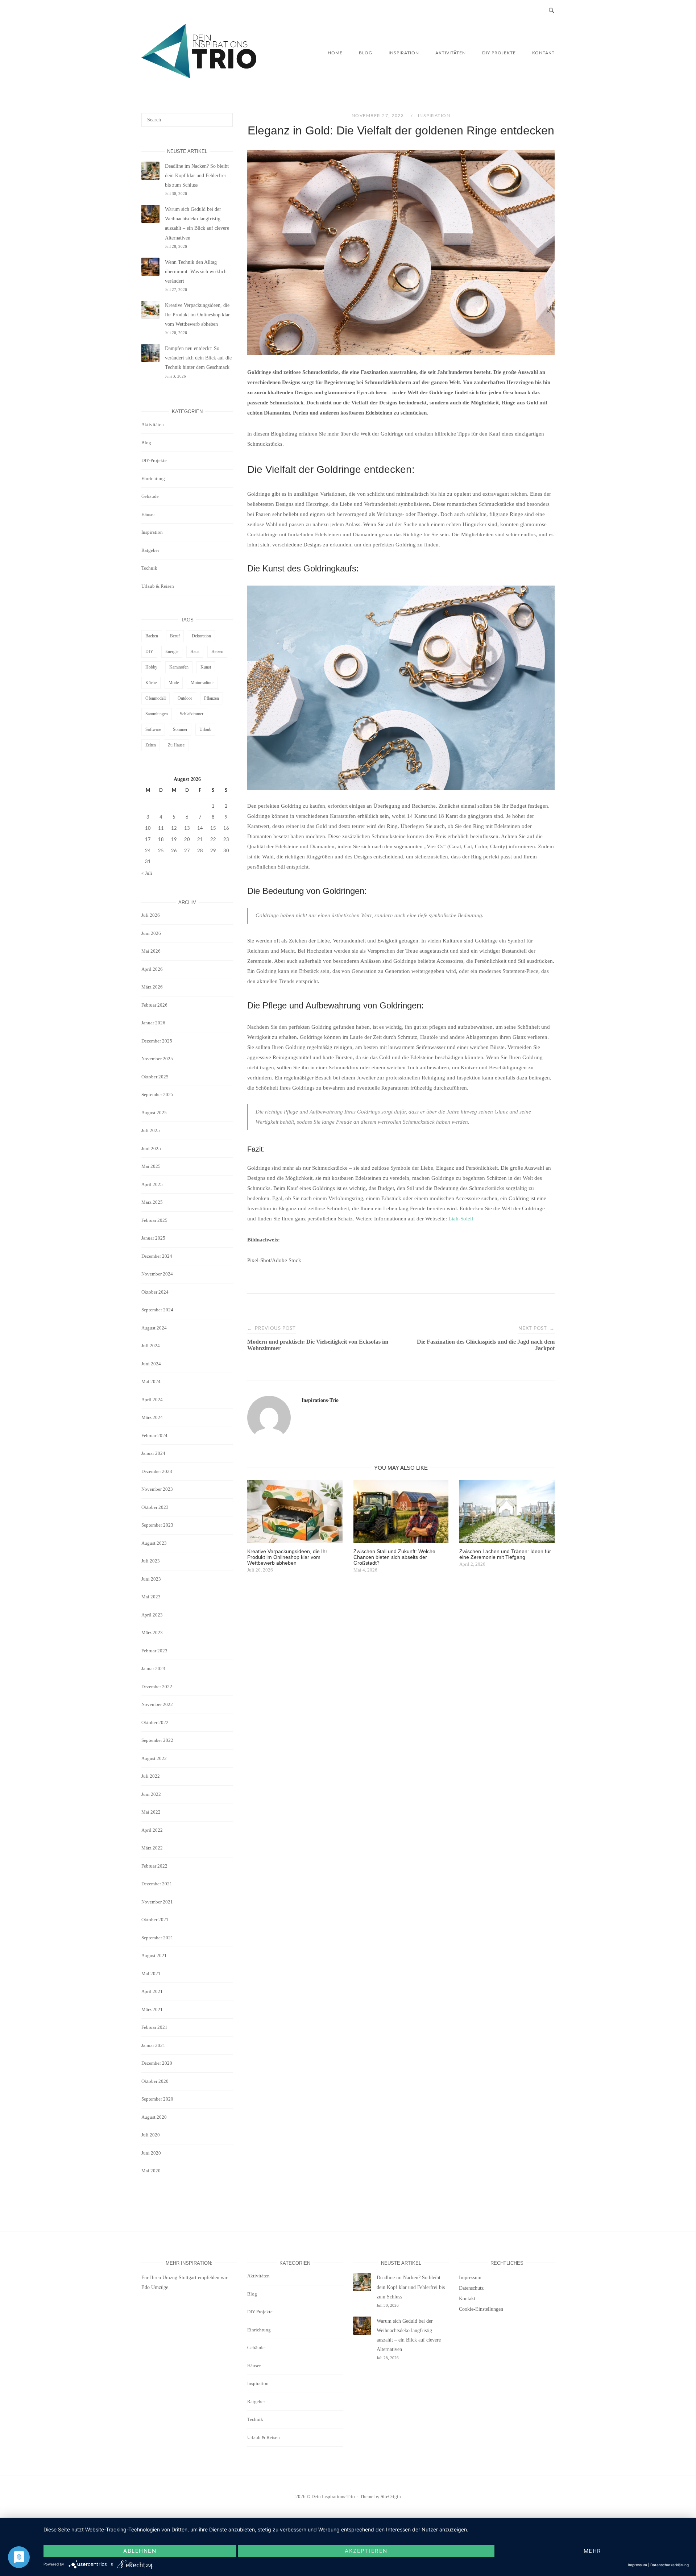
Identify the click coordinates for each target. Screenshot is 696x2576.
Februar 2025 (154, 1220)
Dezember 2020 (157, 2063)
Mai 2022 (151, 1812)
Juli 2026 (151, 915)
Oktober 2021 (155, 1920)
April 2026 (152, 969)
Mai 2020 (151, 2171)
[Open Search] (552, 11)
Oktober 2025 (155, 1077)
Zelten (151, 745)
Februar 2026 (154, 1005)
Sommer (180, 729)
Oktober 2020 (155, 2081)
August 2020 (154, 2117)
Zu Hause (176, 745)
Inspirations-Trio (320, 1400)
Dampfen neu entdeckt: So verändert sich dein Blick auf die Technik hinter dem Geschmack (198, 358)
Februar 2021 (154, 2027)
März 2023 (152, 1633)
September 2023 (157, 1525)
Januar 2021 (153, 2045)
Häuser (148, 514)
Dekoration (201, 636)
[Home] (199, 76)
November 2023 (157, 1489)
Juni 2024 (151, 1364)
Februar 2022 (154, 1866)
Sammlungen (157, 714)
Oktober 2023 (155, 1507)
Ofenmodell (156, 698)
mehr (593, 2551)
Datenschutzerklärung (670, 2565)
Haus (195, 652)
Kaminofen (179, 667)
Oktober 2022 (155, 1722)
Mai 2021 (151, 1974)
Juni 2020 (151, 2153)
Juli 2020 (151, 2135)
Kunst (206, 667)
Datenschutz (471, 2288)
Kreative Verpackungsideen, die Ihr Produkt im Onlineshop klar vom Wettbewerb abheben (197, 315)
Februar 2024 (154, 1435)
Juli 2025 (151, 1130)
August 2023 (154, 1543)
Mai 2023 (151, 1597)
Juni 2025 (151, 1148)
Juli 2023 (151, 1561)
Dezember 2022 (157, 1687)
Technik (149, 568)
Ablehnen (140, 2551)
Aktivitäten (451, 53)
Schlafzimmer (192, 714)
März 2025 (152, 1202)
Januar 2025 (153, 1238)
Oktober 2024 (155, 1292)
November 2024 (157, 1274)
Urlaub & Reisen (158, 586)
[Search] (225, 117)
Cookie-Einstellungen (481, 2309)
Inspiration (404, 53)
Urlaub (205, 729)
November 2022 (157, 1704)
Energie (172, 652)
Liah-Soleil (461, 1219)
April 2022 (152, 1830)
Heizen (217, 652)
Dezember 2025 (157, 1041)
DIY (149, 652)
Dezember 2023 (157, 1471)
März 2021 (152, 2009)
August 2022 (154, 1758)
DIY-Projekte (499, 53)
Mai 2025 (151, 1166)
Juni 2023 (151, 1579)
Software (153, 729)
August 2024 (154, 1328)
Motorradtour (202, 683)
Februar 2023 (154, 1651)
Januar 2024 (153, 1453)
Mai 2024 (151, 1381)
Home (335, 53)
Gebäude (150, 496)
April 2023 (152, 1615)
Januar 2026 (153, 1023)
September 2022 (157, 1740)
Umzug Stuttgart (179, 2278)
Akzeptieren (366, 2551)
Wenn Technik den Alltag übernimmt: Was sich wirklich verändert (196, 272)
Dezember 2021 (157, 1884)
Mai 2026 (151, 951)
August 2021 (154, 1955)
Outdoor (185, 698)
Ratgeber (150, 550)
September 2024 (157, 1310)
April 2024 (152, 1400)
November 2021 (157, 1902)
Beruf (175, 636)
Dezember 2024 (157, 1256)
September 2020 (157, 2099)
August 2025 (154, 1113)
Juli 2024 (151, 1346)
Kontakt (543, 53)
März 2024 (152, 1417)
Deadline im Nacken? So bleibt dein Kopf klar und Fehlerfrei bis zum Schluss (197, 176)
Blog (366, 53)
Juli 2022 (151, 1776)
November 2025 (157, 1059)
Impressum (470, 2278)
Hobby (151, 667)
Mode (174, 683)
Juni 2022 (151, 1794)
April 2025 (152, 1184)
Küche (151, 683)
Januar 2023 (153, 1668)
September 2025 (157, 1095)
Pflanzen (212, 698)
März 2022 (152, 1848)
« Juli (147, 873)
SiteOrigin (391, 2496)
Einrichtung (153, 478)
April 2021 (152, 1991)
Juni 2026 (151, 933)
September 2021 (157, 1938)
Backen (152, 636)
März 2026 (152, 987)
